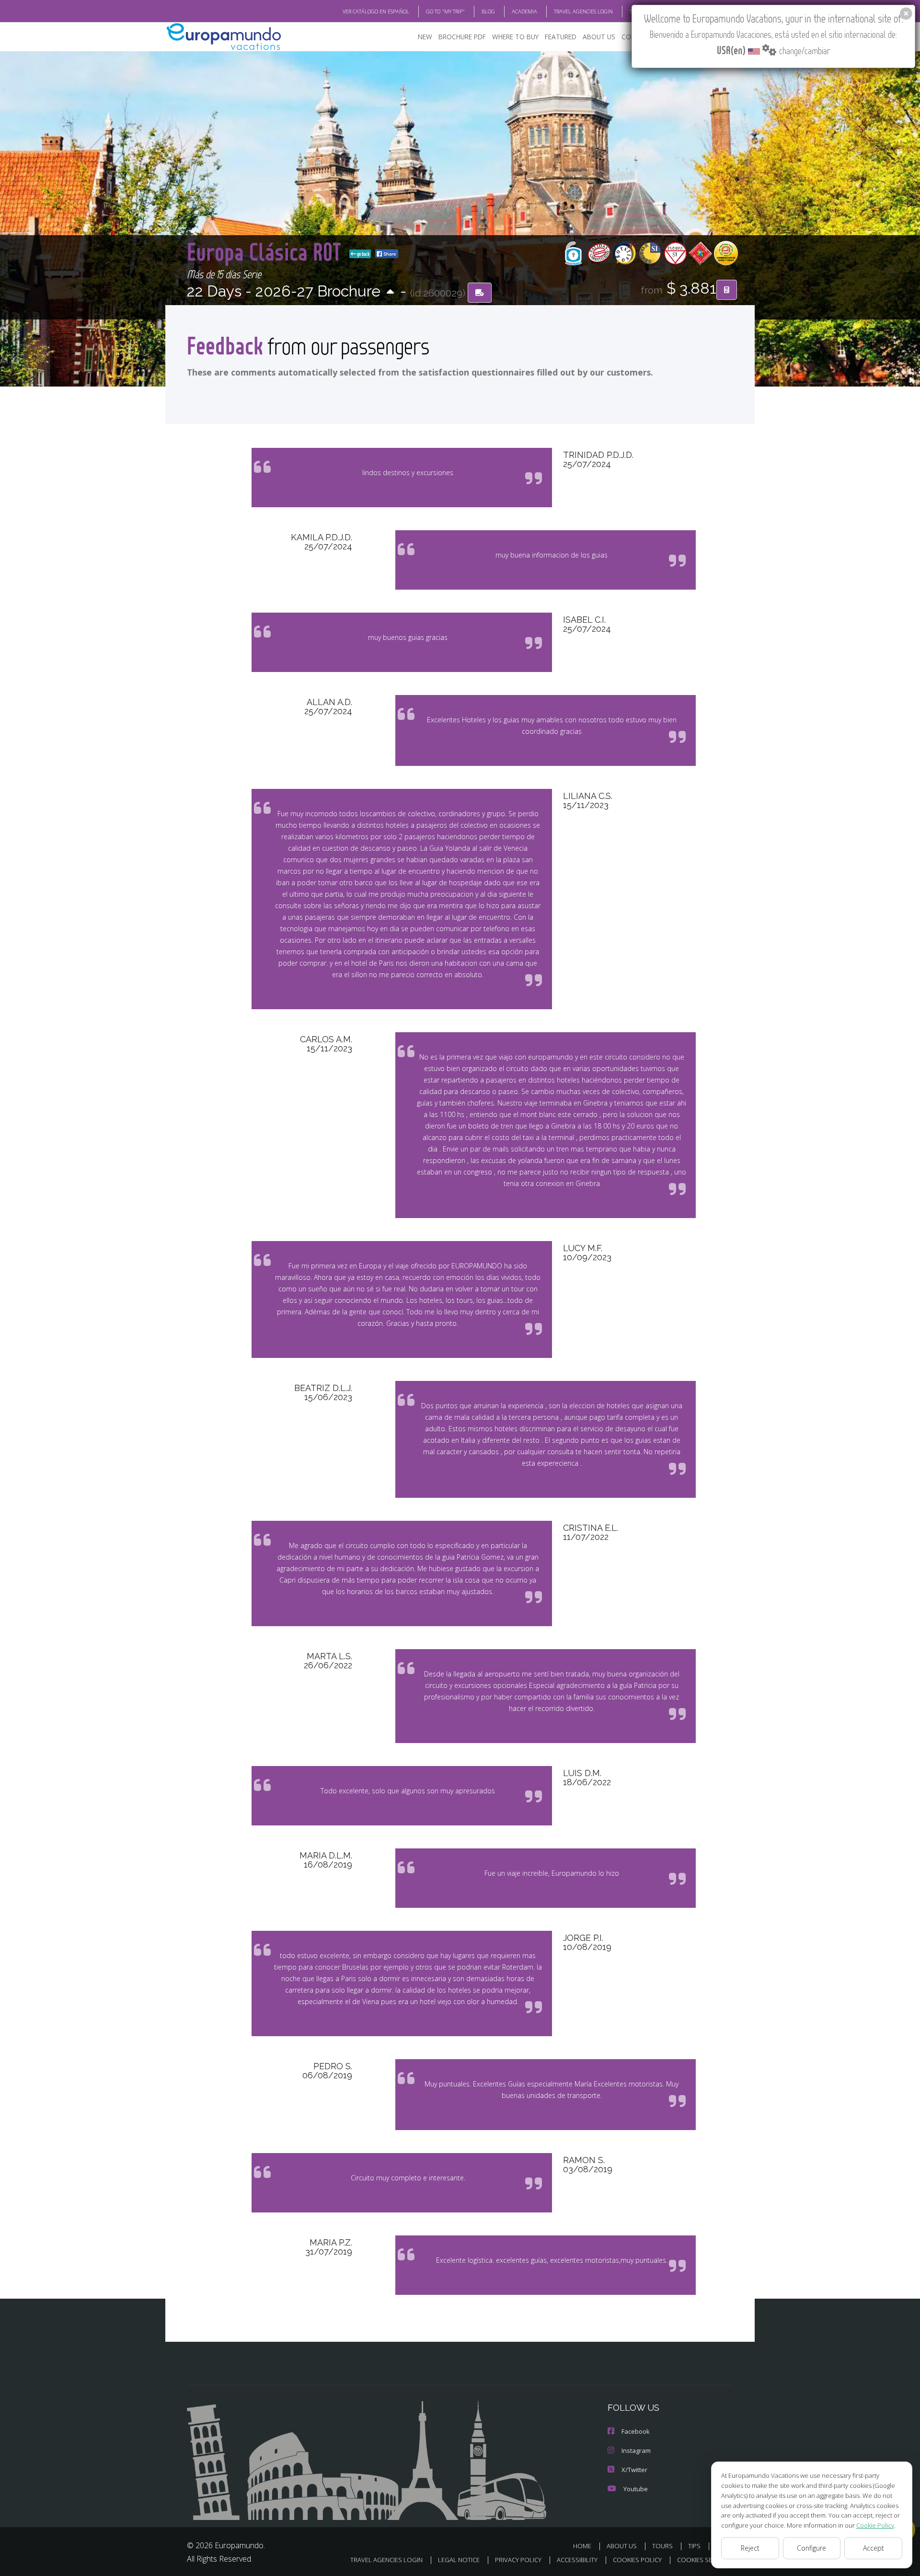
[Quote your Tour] (727, 290)
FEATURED (561, 37)
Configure (811, 2548)
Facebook (636, 2431)
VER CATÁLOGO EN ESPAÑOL (376, 11)
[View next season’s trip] (390, 292)
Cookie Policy (875, 2525)
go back (363, 254)
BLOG (488, 11)
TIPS (694, 2546)
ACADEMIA (524, 11)
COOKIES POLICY (637, 2560)
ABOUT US (599, 37)
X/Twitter (634, 2470)
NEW (425, 37)
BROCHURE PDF (462, 37)
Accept (874, 2548)
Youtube (636, 2489)
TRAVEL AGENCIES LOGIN (583, 11)
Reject (750, 2548)
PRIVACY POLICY (518, 2560)
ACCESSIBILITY (577, 2560)
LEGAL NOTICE (459, 2560)
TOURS (662, 2546)
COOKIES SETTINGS (705, 2560)
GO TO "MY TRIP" (445, 11)
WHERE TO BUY (515, 37)
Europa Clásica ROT (266, 251)
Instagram (636, 2451)
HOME (582, 2546)
